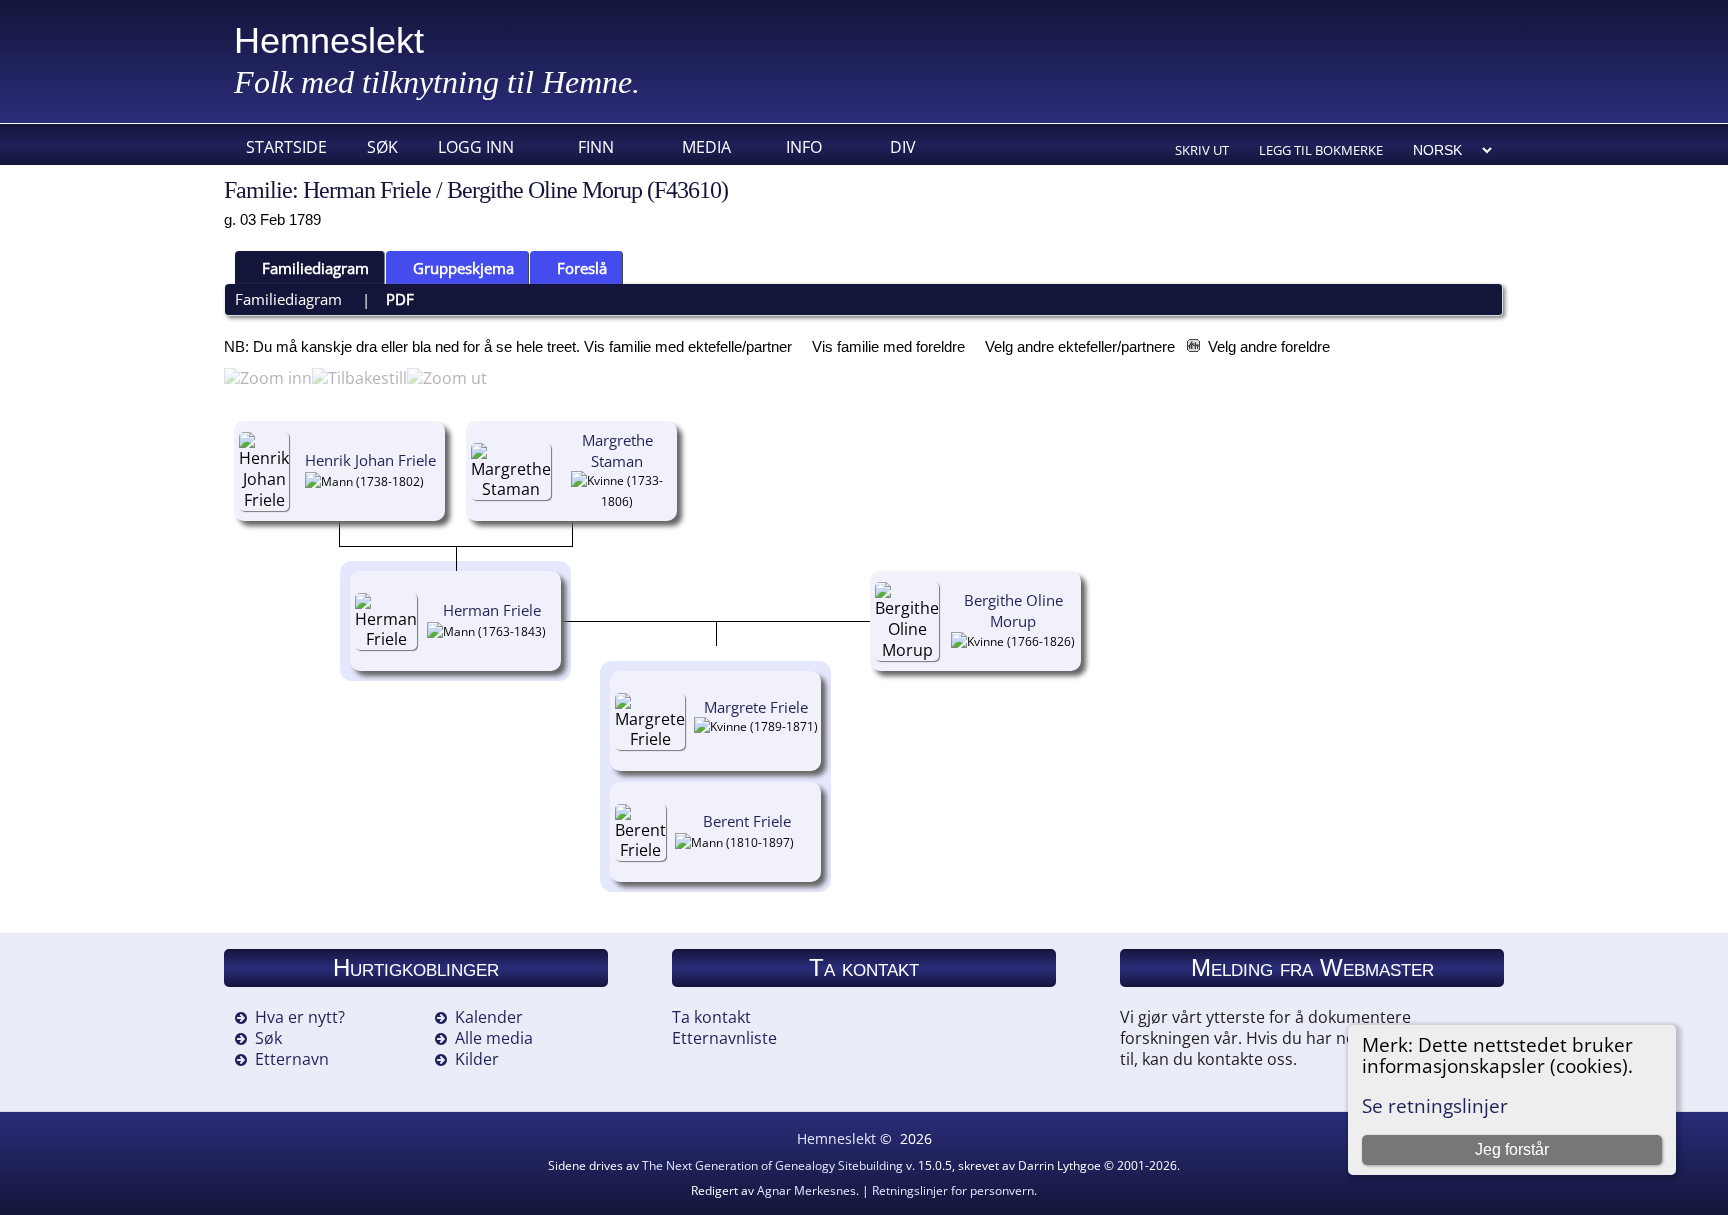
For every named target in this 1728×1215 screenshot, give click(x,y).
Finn (596, 147)
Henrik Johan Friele (370, 460)
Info (804, 147)
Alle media (494, 1038)
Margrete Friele (756, 707)
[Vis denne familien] (756, 740)
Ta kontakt (711, 1017)
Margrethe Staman (617, 450)
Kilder (477, 1059)
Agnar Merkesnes (806, 1190)
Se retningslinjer (1435, 1105)
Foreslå (582, 268)
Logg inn (476, 147)
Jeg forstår (1512, 1149)
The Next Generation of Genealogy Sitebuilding (772, 1165)
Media (706, 147)
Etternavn (292, 1059)
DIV (903, 147)
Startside (286, 147)
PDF (400, 299)
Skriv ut (1202, 150)
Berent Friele (747, 821)
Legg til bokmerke (1321, 150)
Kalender (489, 1017)
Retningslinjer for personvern (953, 1190)
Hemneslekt (329, 40)
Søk (382, 147)
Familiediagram (315, 268)
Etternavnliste (724, 1038)
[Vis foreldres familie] (432, 480)
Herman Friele (492, 610)
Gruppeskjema (463, 268)
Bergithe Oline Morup (1013, 610)
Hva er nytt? (300, 1017)
